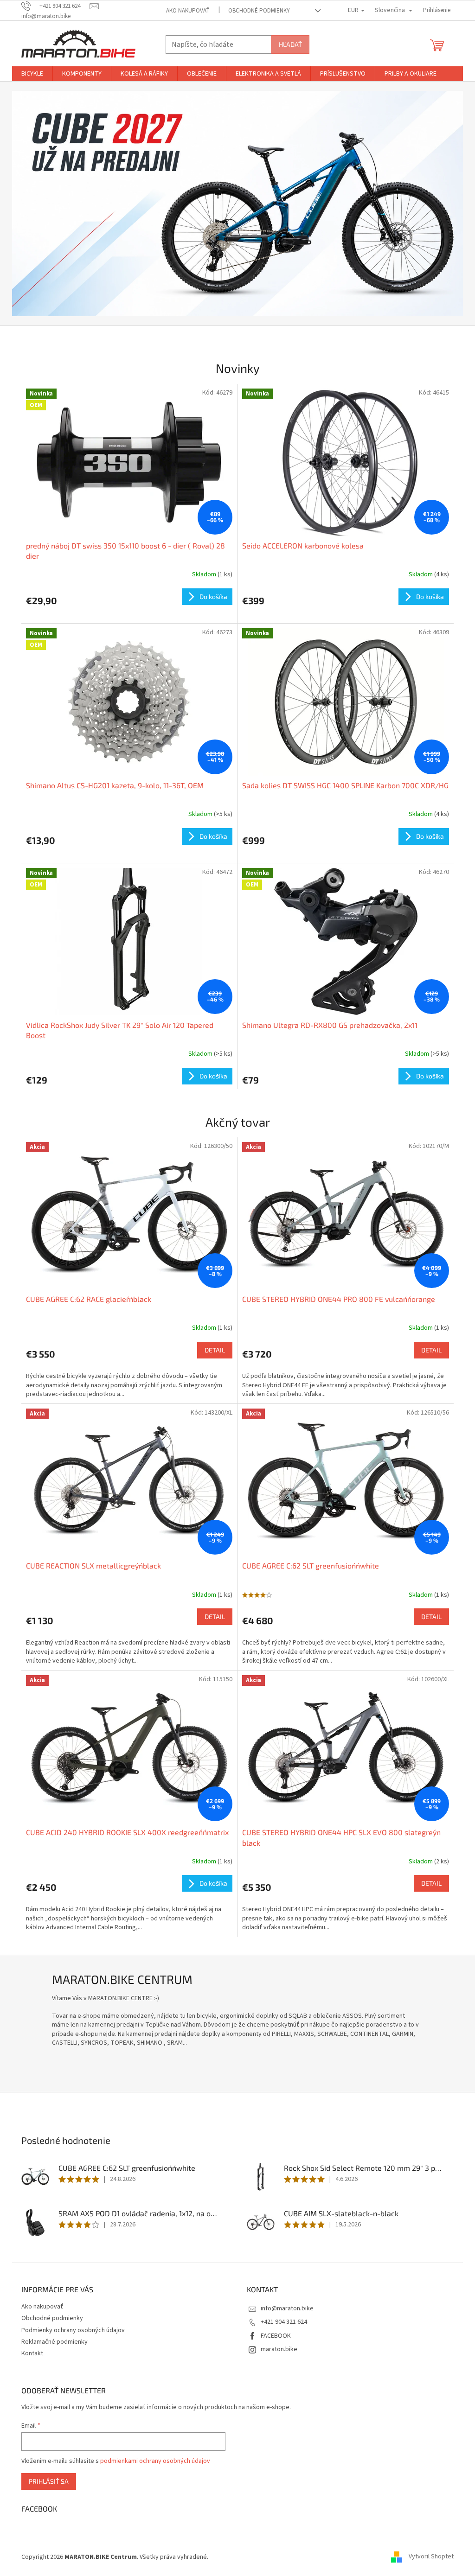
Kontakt (32, 2353)
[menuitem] (32, 74)
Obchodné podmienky (259, 11)
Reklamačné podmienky (55, 2342)
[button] (46, 204)
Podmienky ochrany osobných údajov (73, 2330)
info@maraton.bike (287, 2308)
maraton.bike (279, 2349)
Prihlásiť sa (49, 2481)
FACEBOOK (276, 2336)
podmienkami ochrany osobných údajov (155, 2461)
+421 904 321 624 (284, 2322)
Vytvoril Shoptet (431, 2557)
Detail (215, 1350)
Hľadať (290, 44)
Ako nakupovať (188, 11)
